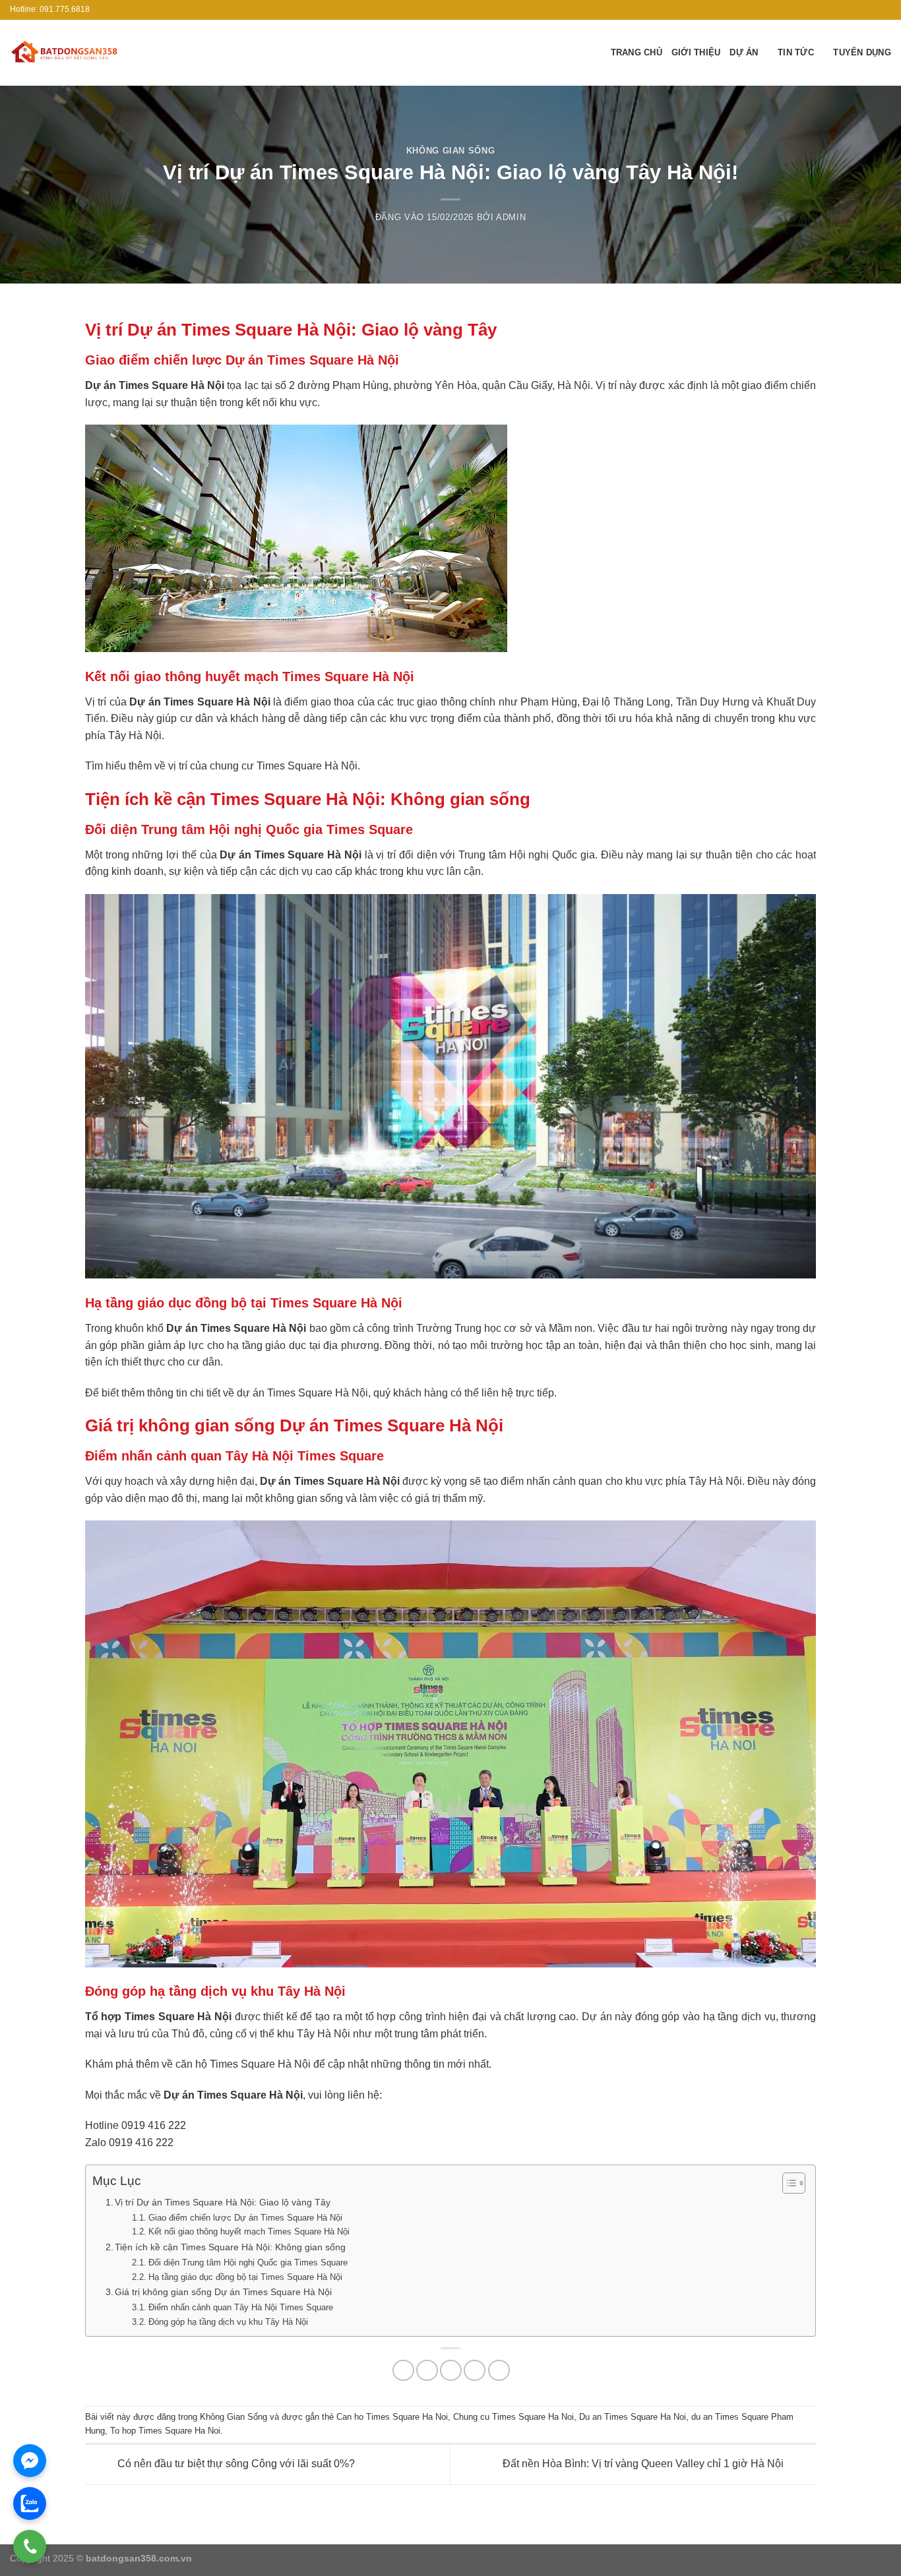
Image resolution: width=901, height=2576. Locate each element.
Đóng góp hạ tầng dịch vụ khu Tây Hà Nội (228, 2322)
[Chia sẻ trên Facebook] (403, 2371)
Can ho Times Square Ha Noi (392, 2417)
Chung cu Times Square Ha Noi (513, 2417)
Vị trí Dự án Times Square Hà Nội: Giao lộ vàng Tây (223, 2202)
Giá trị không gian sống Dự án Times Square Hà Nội (223, 2292)
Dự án (744, 52)
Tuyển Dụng (862, 52)
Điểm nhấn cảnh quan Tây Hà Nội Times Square (241, 2307)
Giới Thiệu (696, 52)
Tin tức (796, 52)
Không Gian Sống (451, 151)
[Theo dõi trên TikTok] (872, 10)
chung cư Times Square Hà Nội (284, 766)
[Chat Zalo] (30, 2503)
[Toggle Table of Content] (787, 2183)
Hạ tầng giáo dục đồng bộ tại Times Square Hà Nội (245, 2277)
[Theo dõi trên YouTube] (885, 10)
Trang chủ (637, 52)
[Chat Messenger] (30, 2461)
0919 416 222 (154, 2125)
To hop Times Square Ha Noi (165, 2431)
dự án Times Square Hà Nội (302, 1393)
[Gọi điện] (30, 2546)
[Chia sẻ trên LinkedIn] (499, 2371)
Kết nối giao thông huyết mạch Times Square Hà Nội (249, 2232)
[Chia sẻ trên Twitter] (427, 2371)
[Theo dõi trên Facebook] (859, 10)
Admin (511, 217)
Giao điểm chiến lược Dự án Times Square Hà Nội (245, 2218)
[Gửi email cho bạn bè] (451, 2371)
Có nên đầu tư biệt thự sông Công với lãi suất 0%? (235, 2464)
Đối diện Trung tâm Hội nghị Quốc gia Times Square (248, 2262)
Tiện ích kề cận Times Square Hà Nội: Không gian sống (230, 2247)
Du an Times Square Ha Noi (633, 2417)
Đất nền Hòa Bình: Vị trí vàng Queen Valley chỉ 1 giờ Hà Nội (644, 2464)
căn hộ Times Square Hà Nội (243, 2064)
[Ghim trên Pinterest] (475, 2371)
